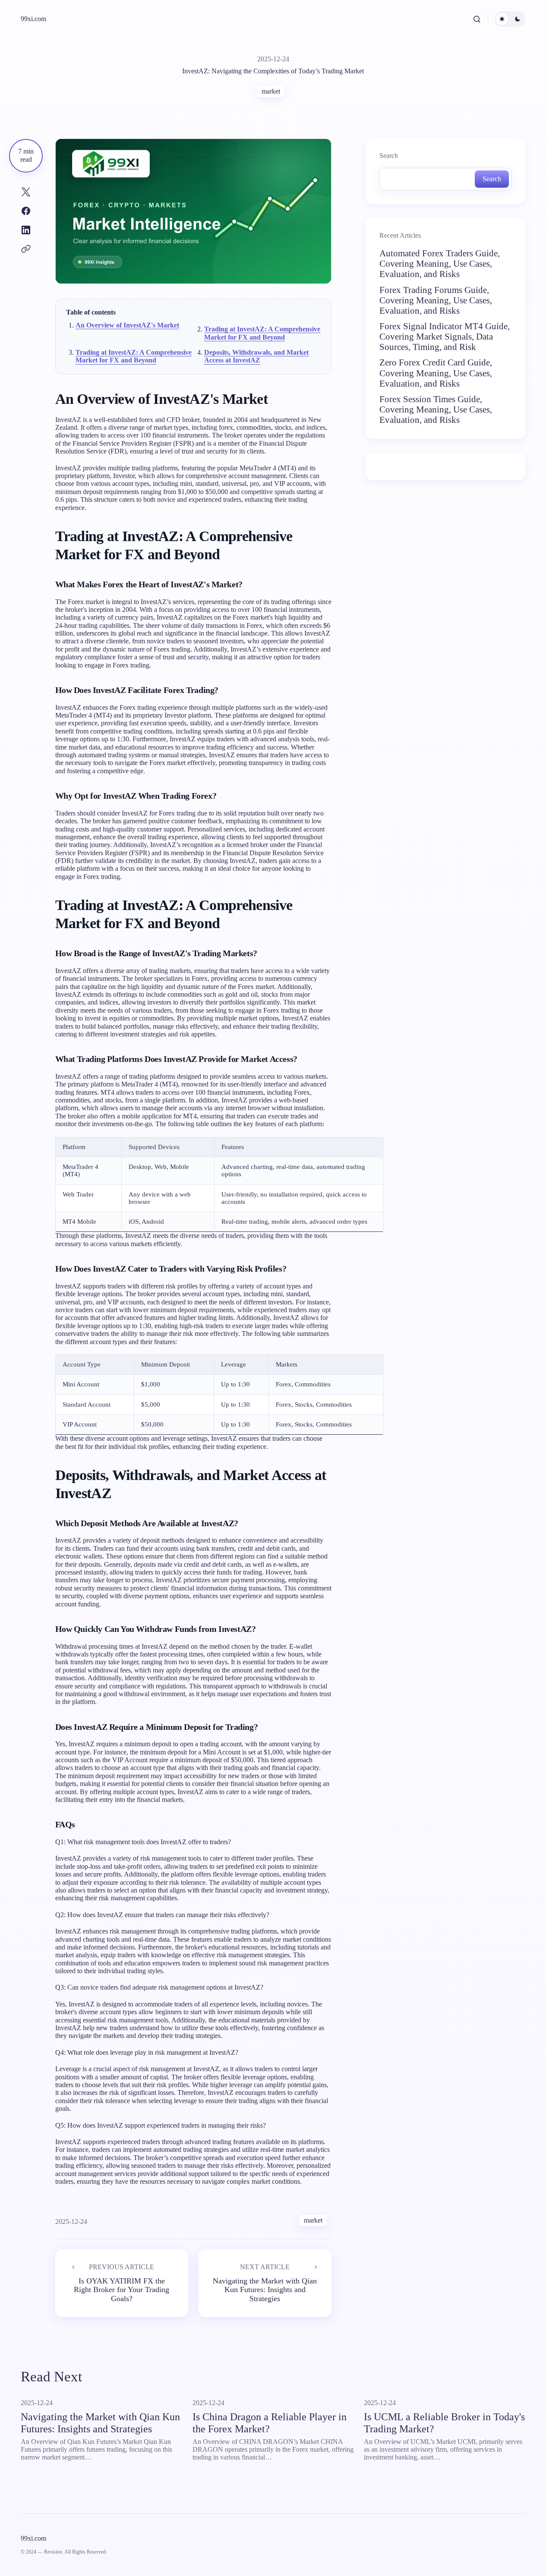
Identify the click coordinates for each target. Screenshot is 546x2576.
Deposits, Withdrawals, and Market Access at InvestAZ (256, 356)
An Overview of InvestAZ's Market (127, 325)
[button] (477, 19)
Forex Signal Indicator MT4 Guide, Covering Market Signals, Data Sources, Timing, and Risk (445, 337)
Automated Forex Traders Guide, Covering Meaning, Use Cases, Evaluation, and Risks (440, 264)
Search (389, 156)
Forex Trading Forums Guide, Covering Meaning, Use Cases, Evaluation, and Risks (436, 300)
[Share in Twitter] (26, 192)
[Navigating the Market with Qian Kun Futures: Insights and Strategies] (265, 2283)
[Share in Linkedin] (26, 230)
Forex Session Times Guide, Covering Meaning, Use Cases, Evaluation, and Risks (436, 409)
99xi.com (33, 19)
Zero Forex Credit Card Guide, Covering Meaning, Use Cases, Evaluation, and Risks (436, 373)
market (271, 91)
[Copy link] (26, 249)
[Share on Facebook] (26, 211)
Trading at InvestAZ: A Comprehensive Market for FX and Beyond (262, 333)
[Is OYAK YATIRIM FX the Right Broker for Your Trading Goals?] (122, 2283)
